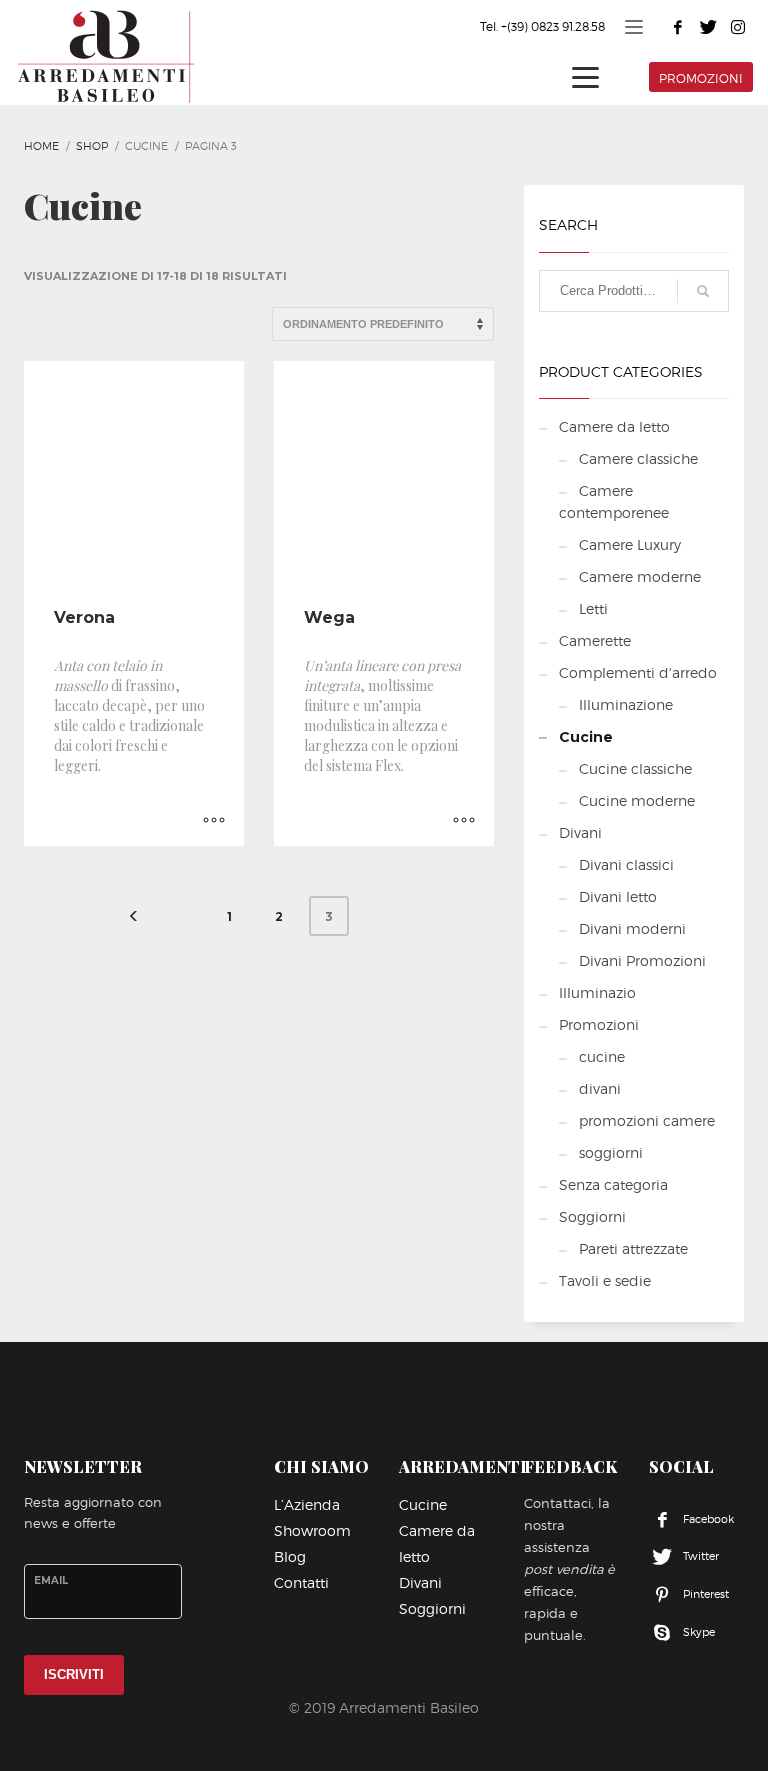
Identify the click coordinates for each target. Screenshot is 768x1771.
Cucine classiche (635, 768)
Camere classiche (638, 458)
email (51, 1580)
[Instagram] (738, 27)
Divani (580, 832)
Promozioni (599, 1024)
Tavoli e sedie (605, 1280)
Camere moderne (640, 576)
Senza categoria (613, 1184)
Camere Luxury (630, 544)
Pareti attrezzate (633, 1248)
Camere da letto (614, 426)
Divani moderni (632, 928)
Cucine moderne (637, 800)
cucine (602, 1056)
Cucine (586, 737)
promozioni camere (647, 1120)
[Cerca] (703, 291)
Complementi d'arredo (638, 672)
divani (600, 1088)
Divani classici (626, 864)
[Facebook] (678, 27)
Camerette (595, 640)
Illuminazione (626, 704)
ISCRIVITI (74, 1674)
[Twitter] (708, 27)
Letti (593, 608)
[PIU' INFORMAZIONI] (214, 821)
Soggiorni (592, 1216)
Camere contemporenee (614, 501)
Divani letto (618, 896)
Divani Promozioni (642, 960)
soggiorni (611, 1152)
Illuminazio (597, 992)
